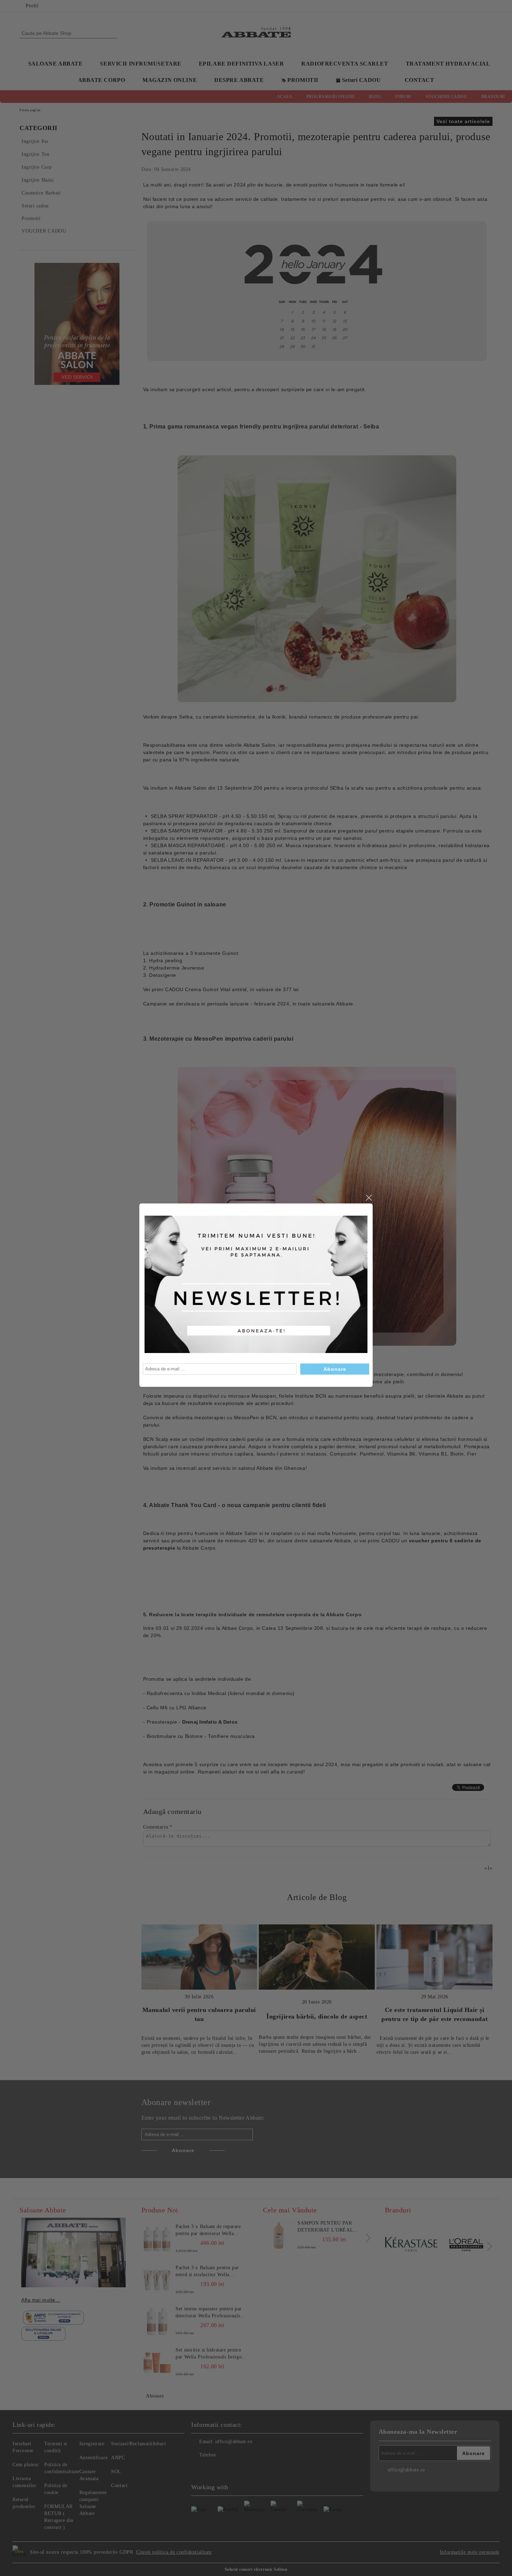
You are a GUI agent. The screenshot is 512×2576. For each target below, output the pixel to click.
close (369, 1198)
